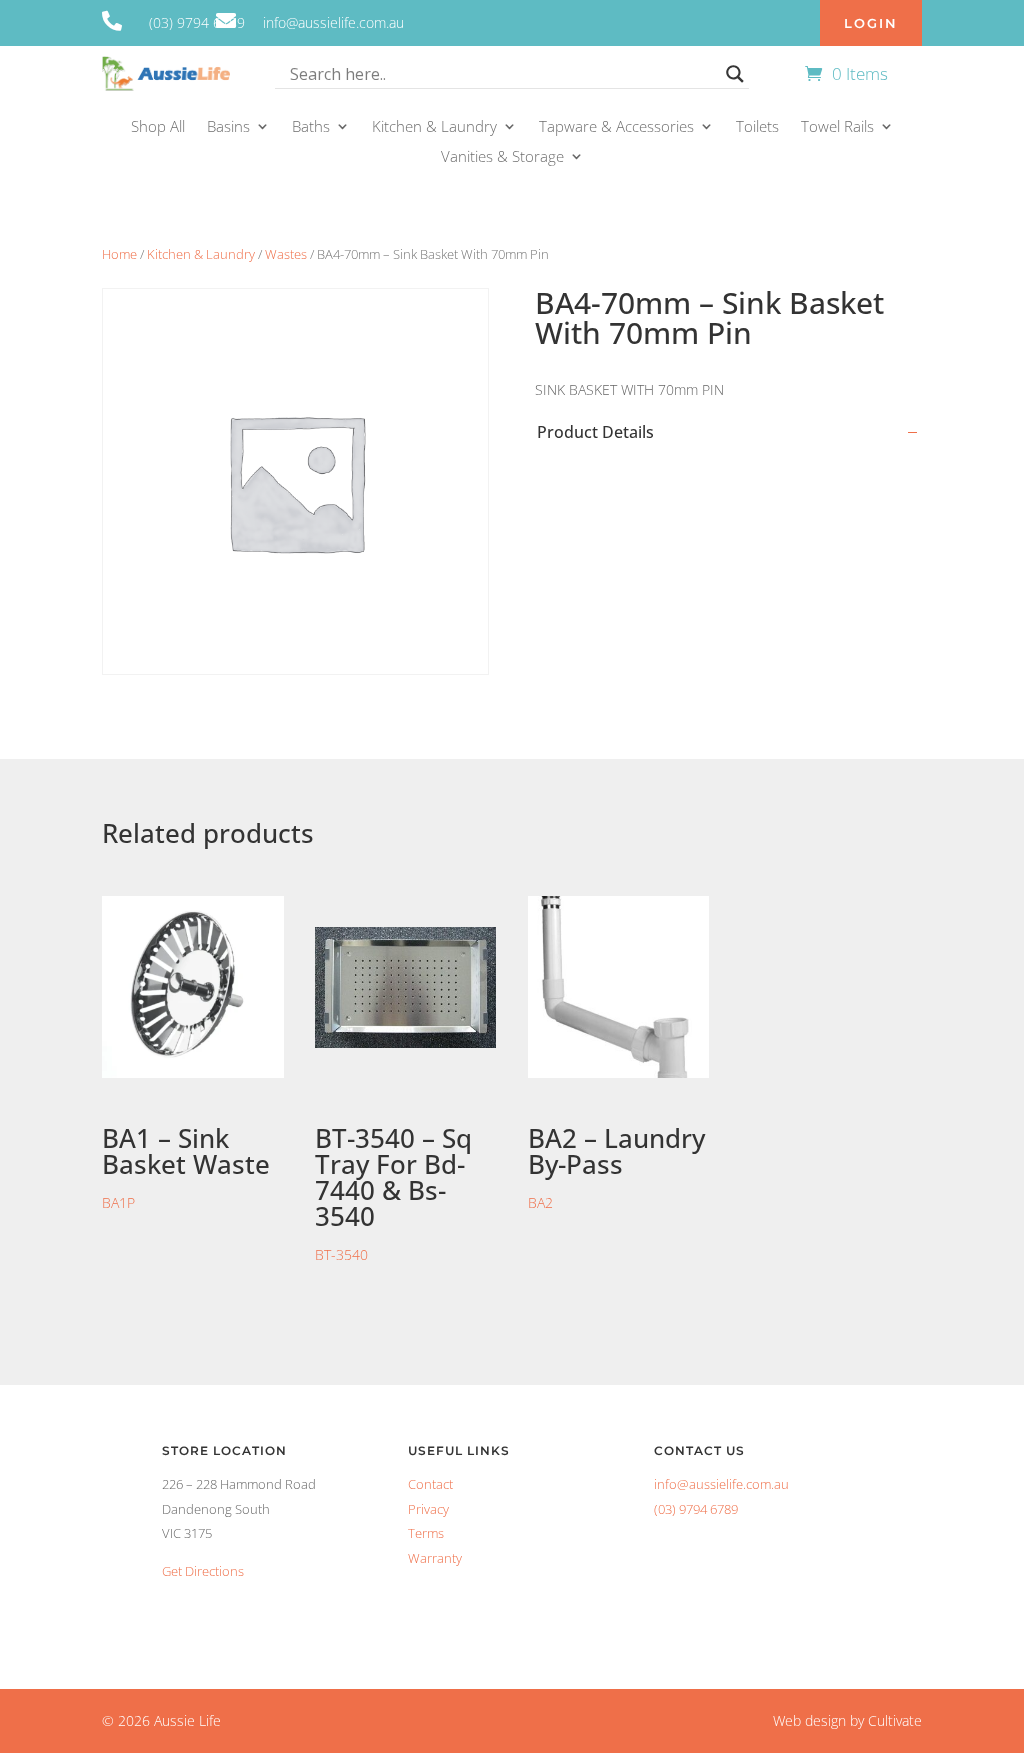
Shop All (158, 127)
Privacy (428, 1509)
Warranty (435, 1558)
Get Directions (203, 1571)
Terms (426, 1533)
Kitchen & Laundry (434, 127)
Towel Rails (837, 127)
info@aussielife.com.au (721, 1484)
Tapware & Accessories (616, 127)
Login (871, 23)
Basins (228, 127)
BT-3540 (393, 1192)
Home (119, 254)
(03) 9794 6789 (696, 1509)
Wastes (286, 254)
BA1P (186, 1166)
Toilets (757, 127)
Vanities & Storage (502, 157)
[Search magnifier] (735, 74)
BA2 (616, 1166)
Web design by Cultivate (847, 1720)
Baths (311, 127)
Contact (430, 1484)
